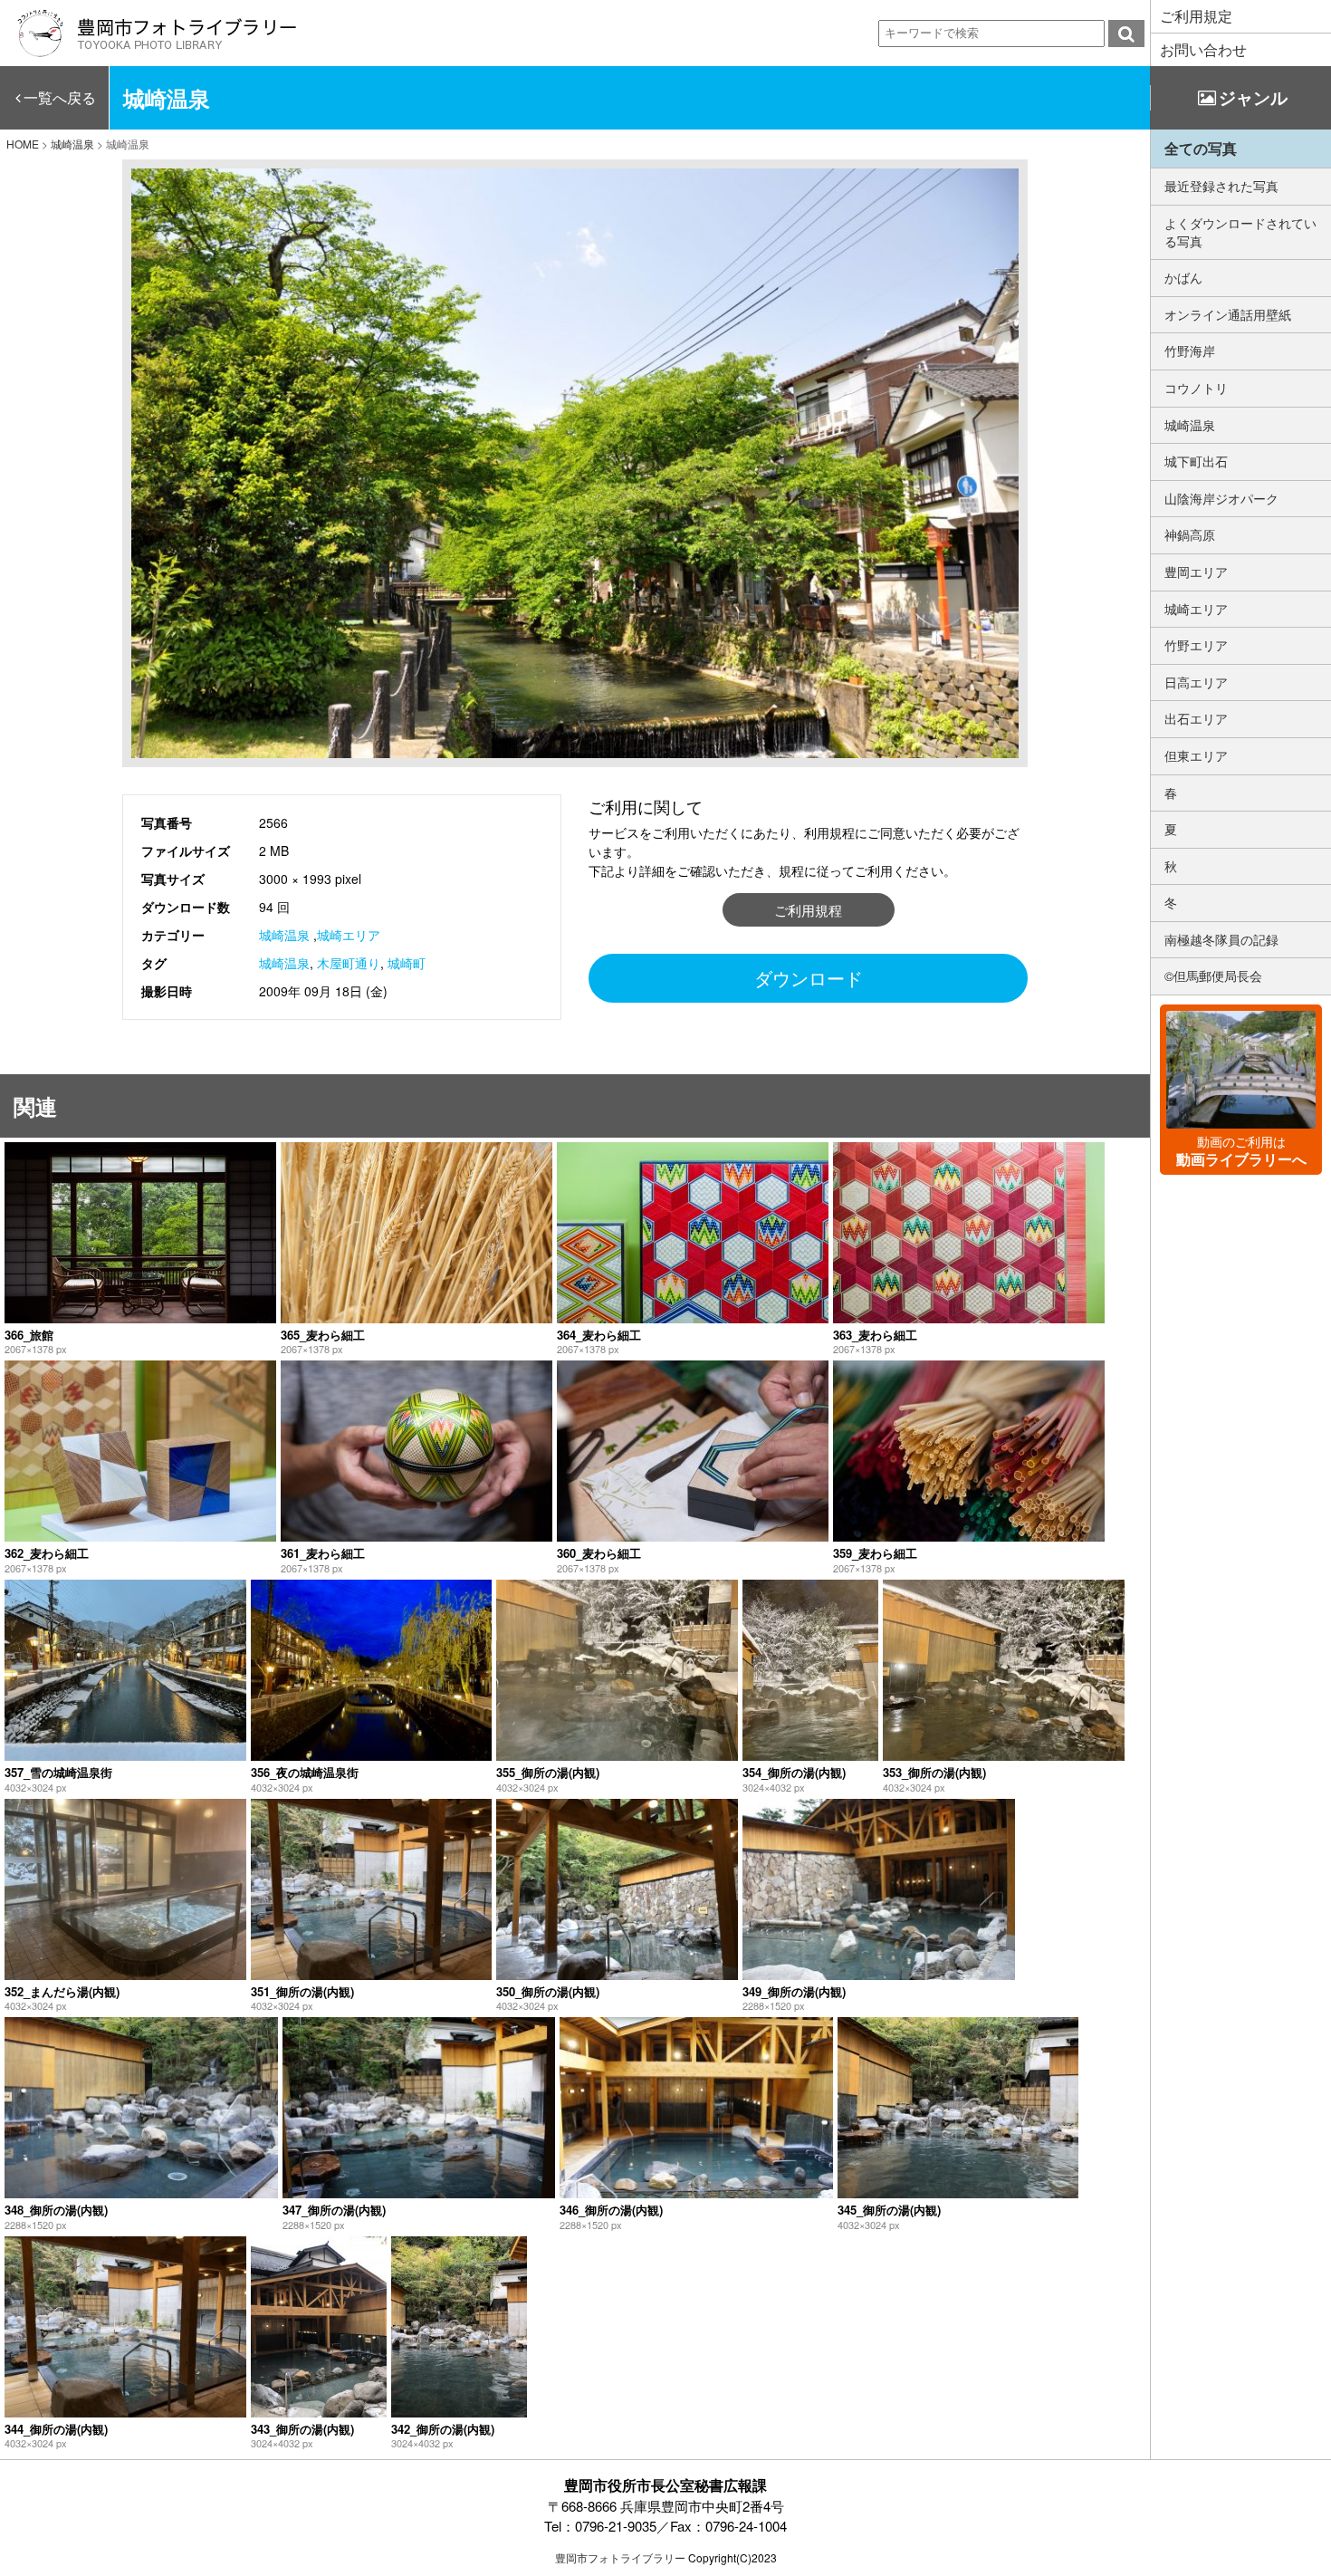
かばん (1183, 277)
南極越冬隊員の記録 (1221, 939)
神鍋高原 (1190, 534)
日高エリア (1196, 682)
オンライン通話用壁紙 (1228, 314)
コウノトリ (1196, 388)
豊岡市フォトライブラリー (620, 2557)
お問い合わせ (1203, 49)
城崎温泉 (284, 935)
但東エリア (1196, 755)
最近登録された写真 (1221, 186)
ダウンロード (809, 978)
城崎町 (407, 963)
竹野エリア (1196, 645)
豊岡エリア (1196, 572)
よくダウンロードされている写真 (1240, 232)
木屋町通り (349, 963)
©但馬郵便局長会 (1213, 976)
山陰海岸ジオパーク (1221, 498)
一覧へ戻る (60, 97)
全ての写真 (1201, 148)
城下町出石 (1196, 461)
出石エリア (1196, 718)
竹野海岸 (1190, 351)
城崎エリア (349, 935)
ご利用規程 (808, 910)
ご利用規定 (1196, 16)
